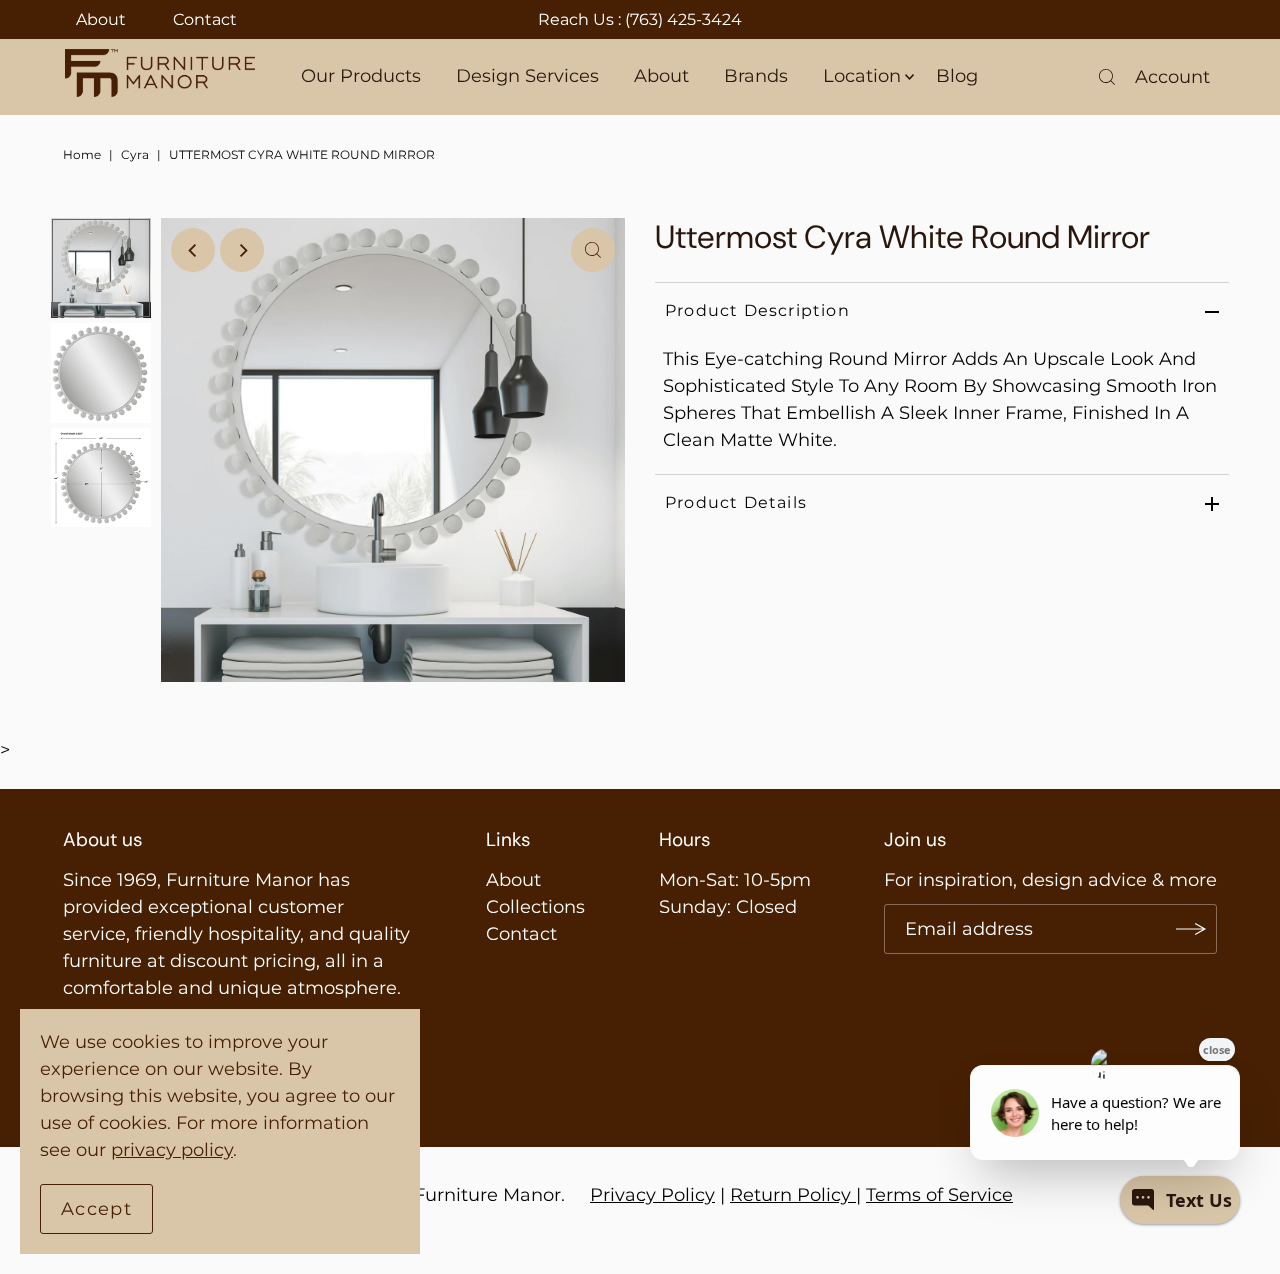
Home (82, 154)
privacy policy (172, 1150)
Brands (756, 76)
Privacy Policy (652, 1195)
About (101, 19)
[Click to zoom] (593, 250)
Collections (535, 907)
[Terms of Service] (853, 1195)
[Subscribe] (1192, 929)
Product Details (736, 502)
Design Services (527, 76)
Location (862, 76)
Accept (96, 1209)
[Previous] (193, 250)
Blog (957, 76)
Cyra (135, 154)
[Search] (1107, 77)
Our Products (361, 76)
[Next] (242, 250)
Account (1172, 77)
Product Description (757, 310)
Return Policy (790, 1195)
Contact (205, 19)
